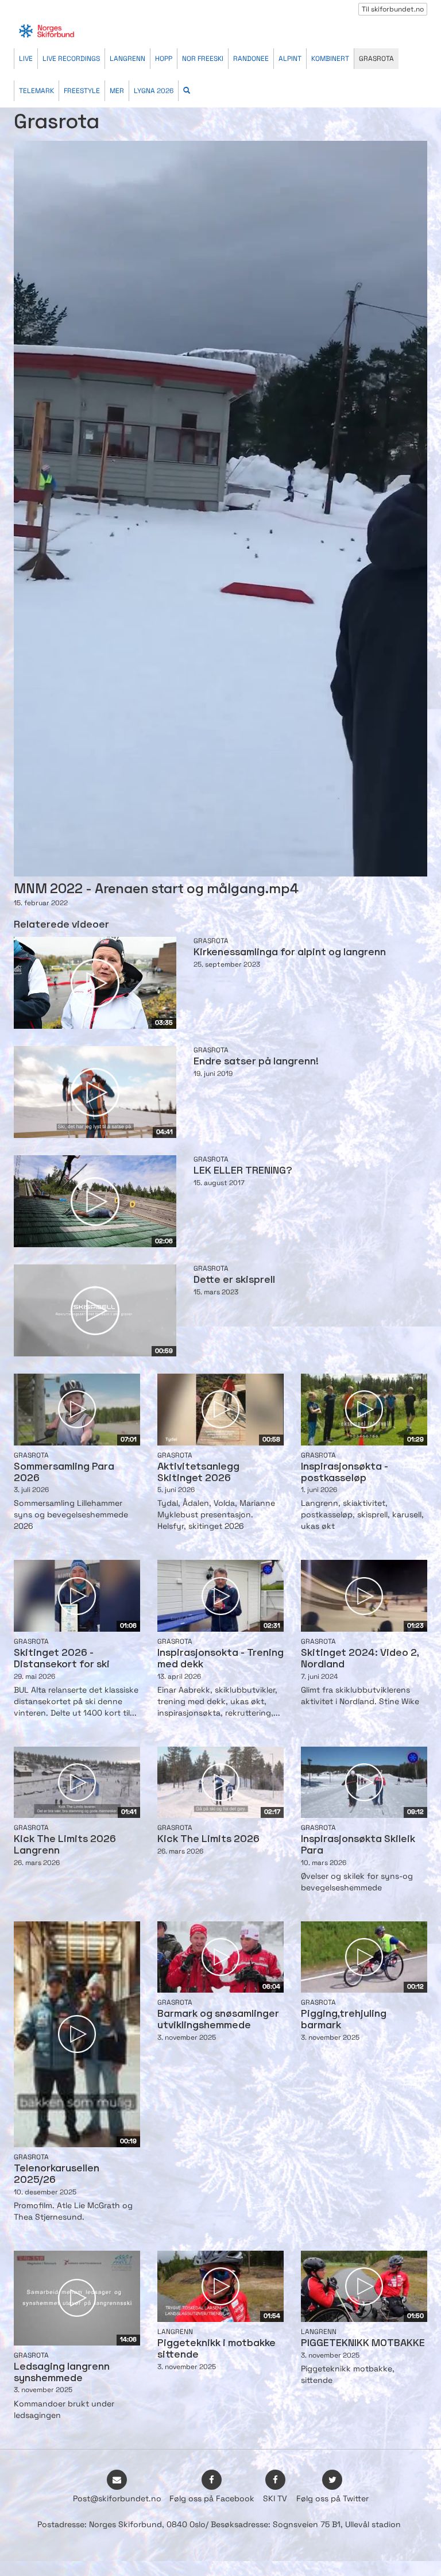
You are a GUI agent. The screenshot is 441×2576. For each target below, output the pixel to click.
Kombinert (330, 59)
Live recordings (71, 59)
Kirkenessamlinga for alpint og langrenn (290, 953)
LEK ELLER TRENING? (243, 1171)
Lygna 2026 (154, 91)
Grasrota (376, 59)
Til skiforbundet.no (393, 9)
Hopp (164, 59)
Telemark (36, 91)
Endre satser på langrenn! (256, 1062)
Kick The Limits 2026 (208, 1839)
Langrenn (127, 59)
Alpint (290, 59)
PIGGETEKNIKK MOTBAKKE (363, 2344)
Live (26, 59)
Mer (117, 91)
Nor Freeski (203, 59)
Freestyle (82, 91)
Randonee (251, 59)
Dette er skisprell (234, 1280)
